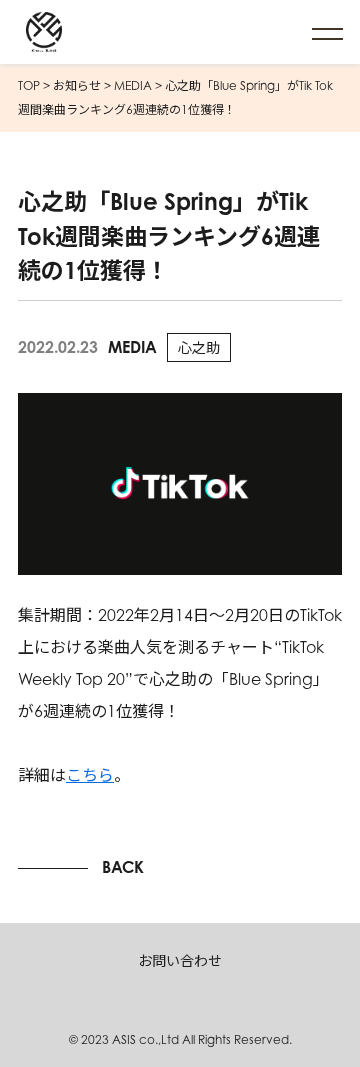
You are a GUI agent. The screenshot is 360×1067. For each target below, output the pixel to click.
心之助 (199, 347)
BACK (123, 867)
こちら (90, 775)
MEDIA (132, 347)
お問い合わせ (180, 960)
